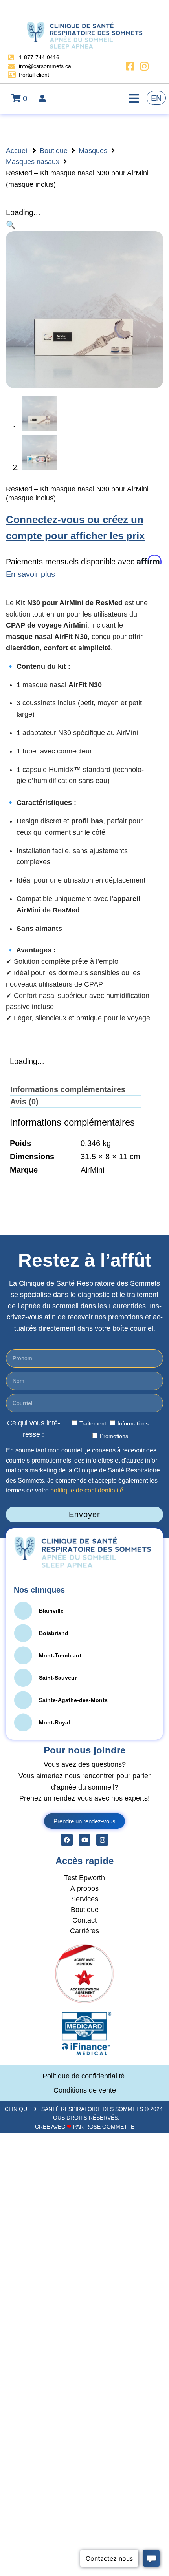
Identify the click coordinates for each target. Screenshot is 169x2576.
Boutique (54, 151)
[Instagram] (102, 1840)
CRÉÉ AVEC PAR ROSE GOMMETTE (85, 2127)
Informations (133, 1423)
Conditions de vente (85, 2090)
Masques (93, 151)
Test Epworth (84, 1878)
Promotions (114, 1436)
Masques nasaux (33, 162)
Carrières (84, 1931)
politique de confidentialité (87, 1490)
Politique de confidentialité (84, 2076)
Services (85, 1899)
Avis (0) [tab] (24, 1102)
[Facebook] (67, 1840)
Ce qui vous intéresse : (34, 1429)
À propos (84, 1888)
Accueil (17, 151)
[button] (11, 225)
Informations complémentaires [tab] (68, 1089)
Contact (84, 1920)
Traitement (93, 1423)
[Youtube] (84, 1840)
